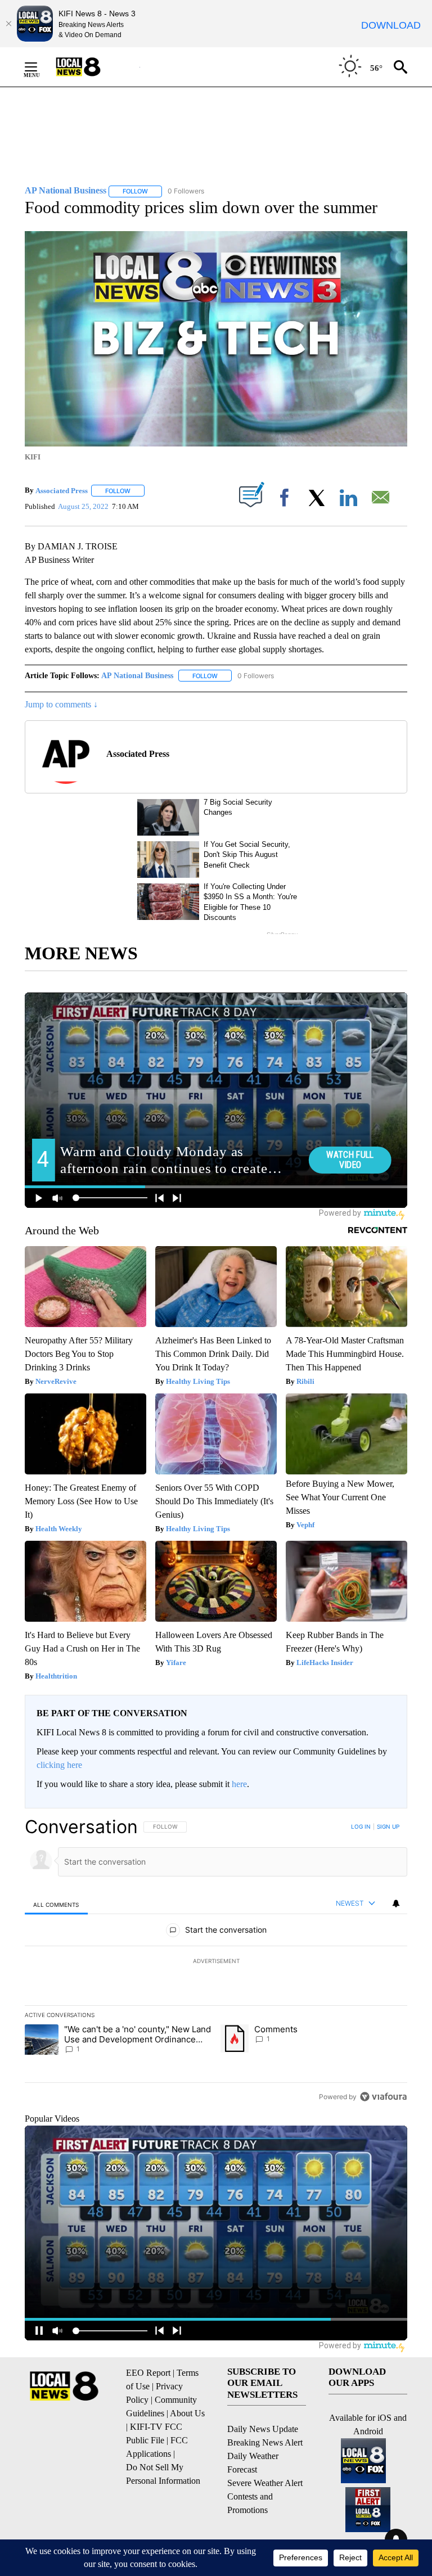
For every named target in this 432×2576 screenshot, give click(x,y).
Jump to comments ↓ (61, 704)
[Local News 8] (92, 67)
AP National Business (137, 676)
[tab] (56, 1904)
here (239, 1784)
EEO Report (148, 2373)
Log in (361, 1826)
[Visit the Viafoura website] (383, 2097)
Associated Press (62, 491)
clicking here (59, 1765)
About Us (187, 2413)
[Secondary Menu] (39, 67)
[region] (216, 1961)
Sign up (388, 1826)
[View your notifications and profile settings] (396, 1903)
